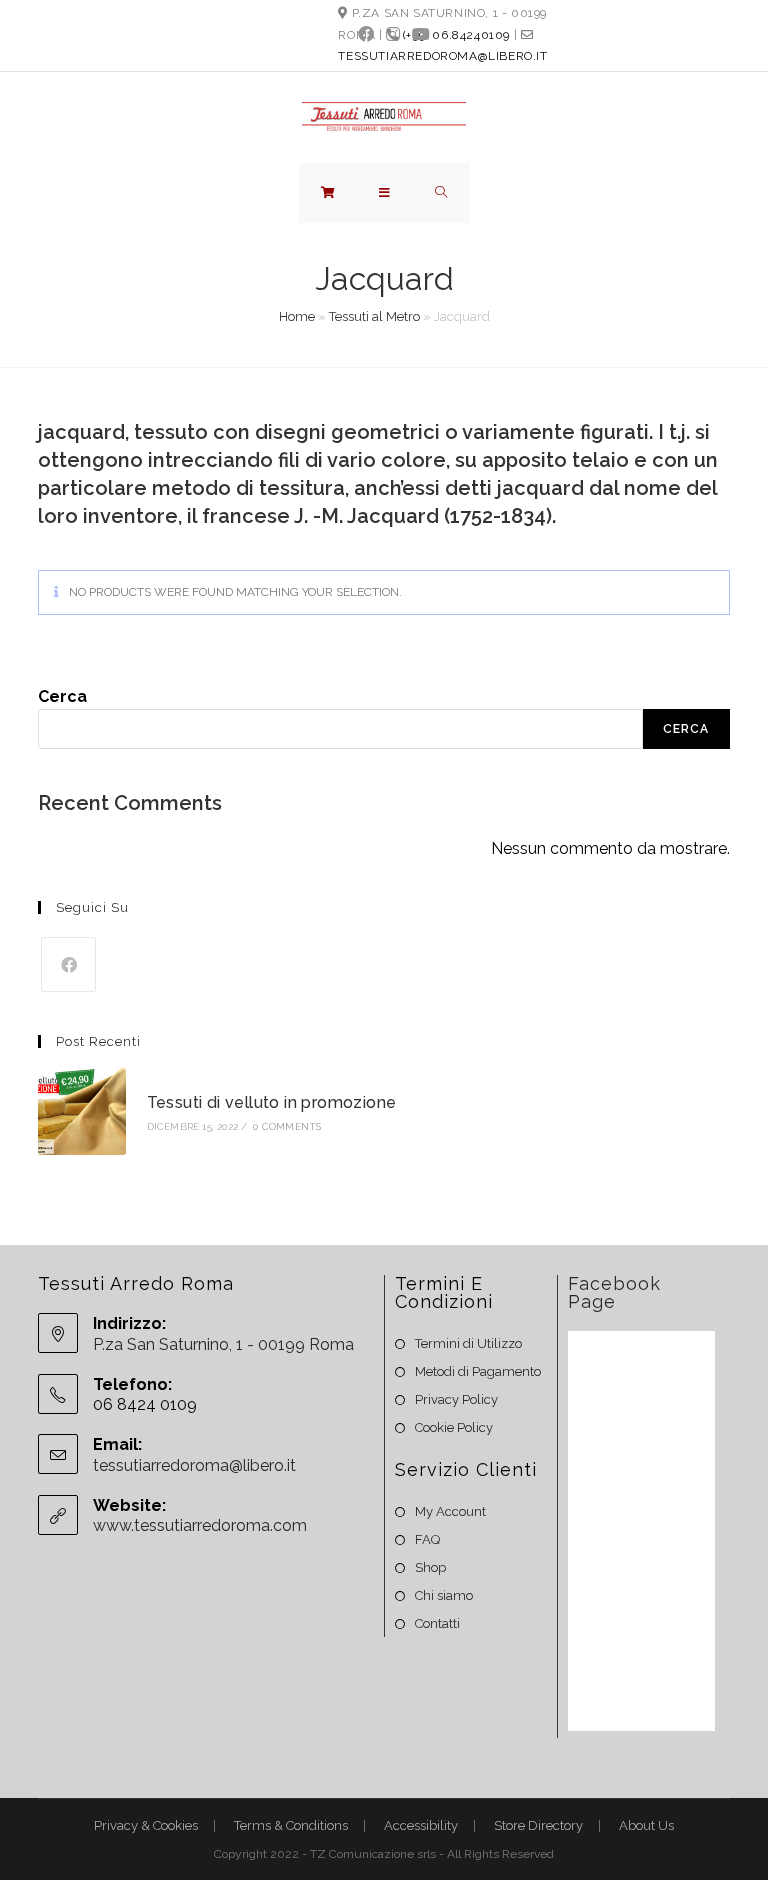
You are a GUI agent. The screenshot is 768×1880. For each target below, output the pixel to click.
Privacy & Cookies (146, 1825)
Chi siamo (444, 1595)
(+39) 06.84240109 (456, 35)
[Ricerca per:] (441, 193)
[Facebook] (366, 35)
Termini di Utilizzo (468, 1343)
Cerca (62, 696)
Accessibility (421, 1825)
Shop (430, 1567)
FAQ (427, 1539)
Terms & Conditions (291, 1825)
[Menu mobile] (385, 193)
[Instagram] (393, 35)
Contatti (437, 1623)
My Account (450, 1511)
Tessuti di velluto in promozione (272, 1102)
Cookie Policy (454, 1427)
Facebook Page (614, 1292)
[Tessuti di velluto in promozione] (81, 1111)
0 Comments (287, 1126)
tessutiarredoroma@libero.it (442, 56)
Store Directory (538, 1825)
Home (297, 316)
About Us (646, 1825)
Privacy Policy (456, 1399)
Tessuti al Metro (374, 316)
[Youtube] (418, 35)
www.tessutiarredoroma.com (200, 1525)
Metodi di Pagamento (478, 1371)
